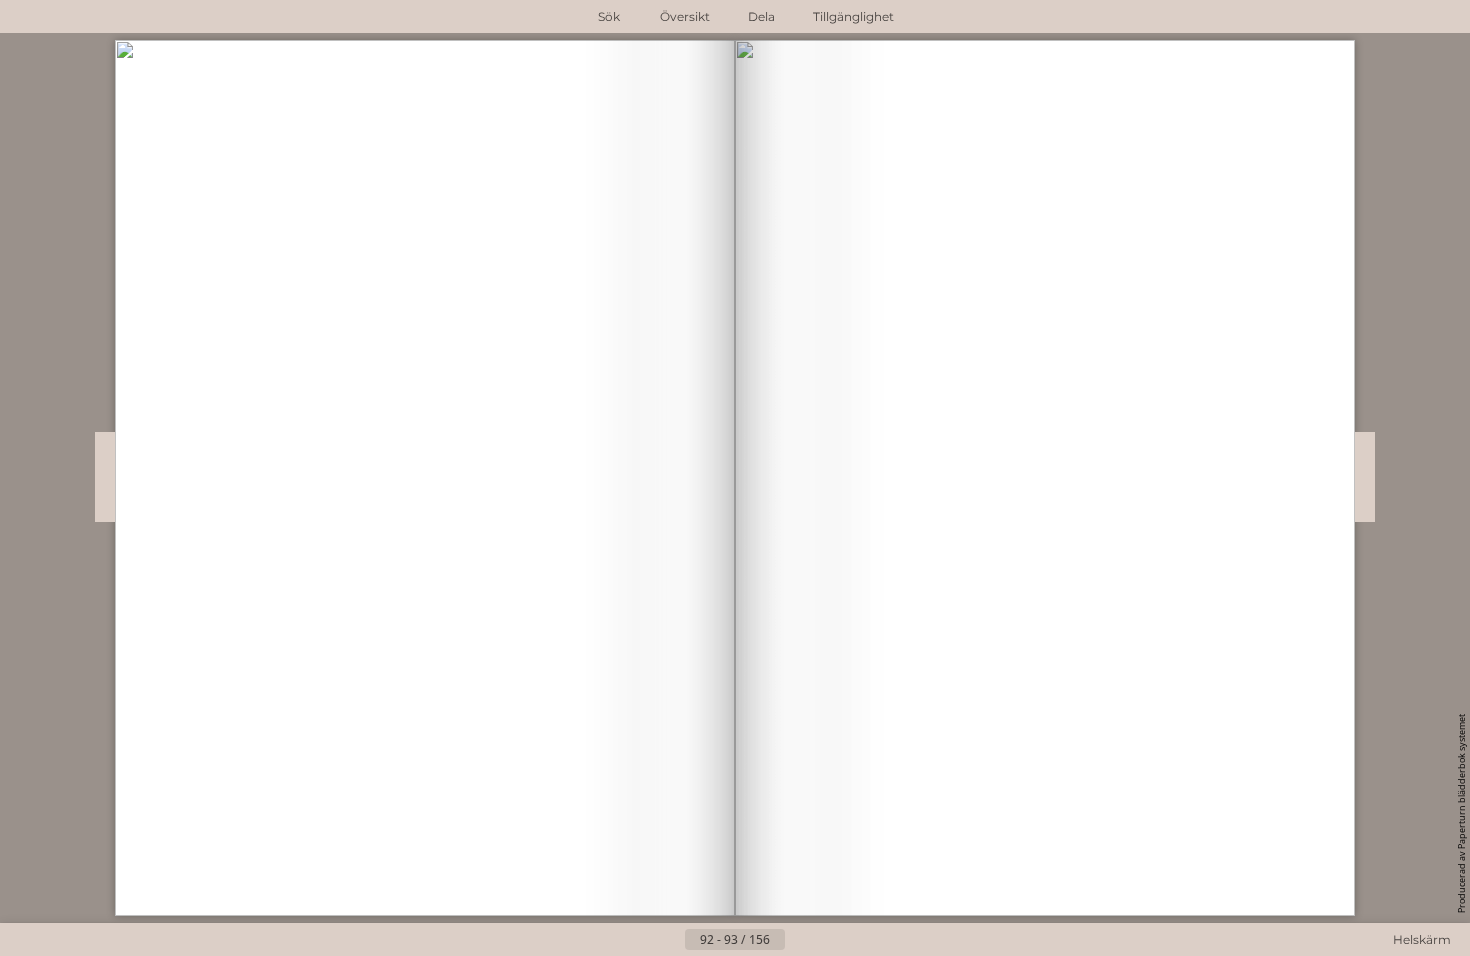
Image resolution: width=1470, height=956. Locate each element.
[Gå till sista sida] (833, 940)
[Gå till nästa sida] (801, 940)
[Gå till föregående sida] (669, 940)
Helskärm (1422, 939)
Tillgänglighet (853, 16)
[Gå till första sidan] (637, 940)
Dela (761, 16)
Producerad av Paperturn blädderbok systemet (1461, 813)
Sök (609, 16)
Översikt (685, 16)
